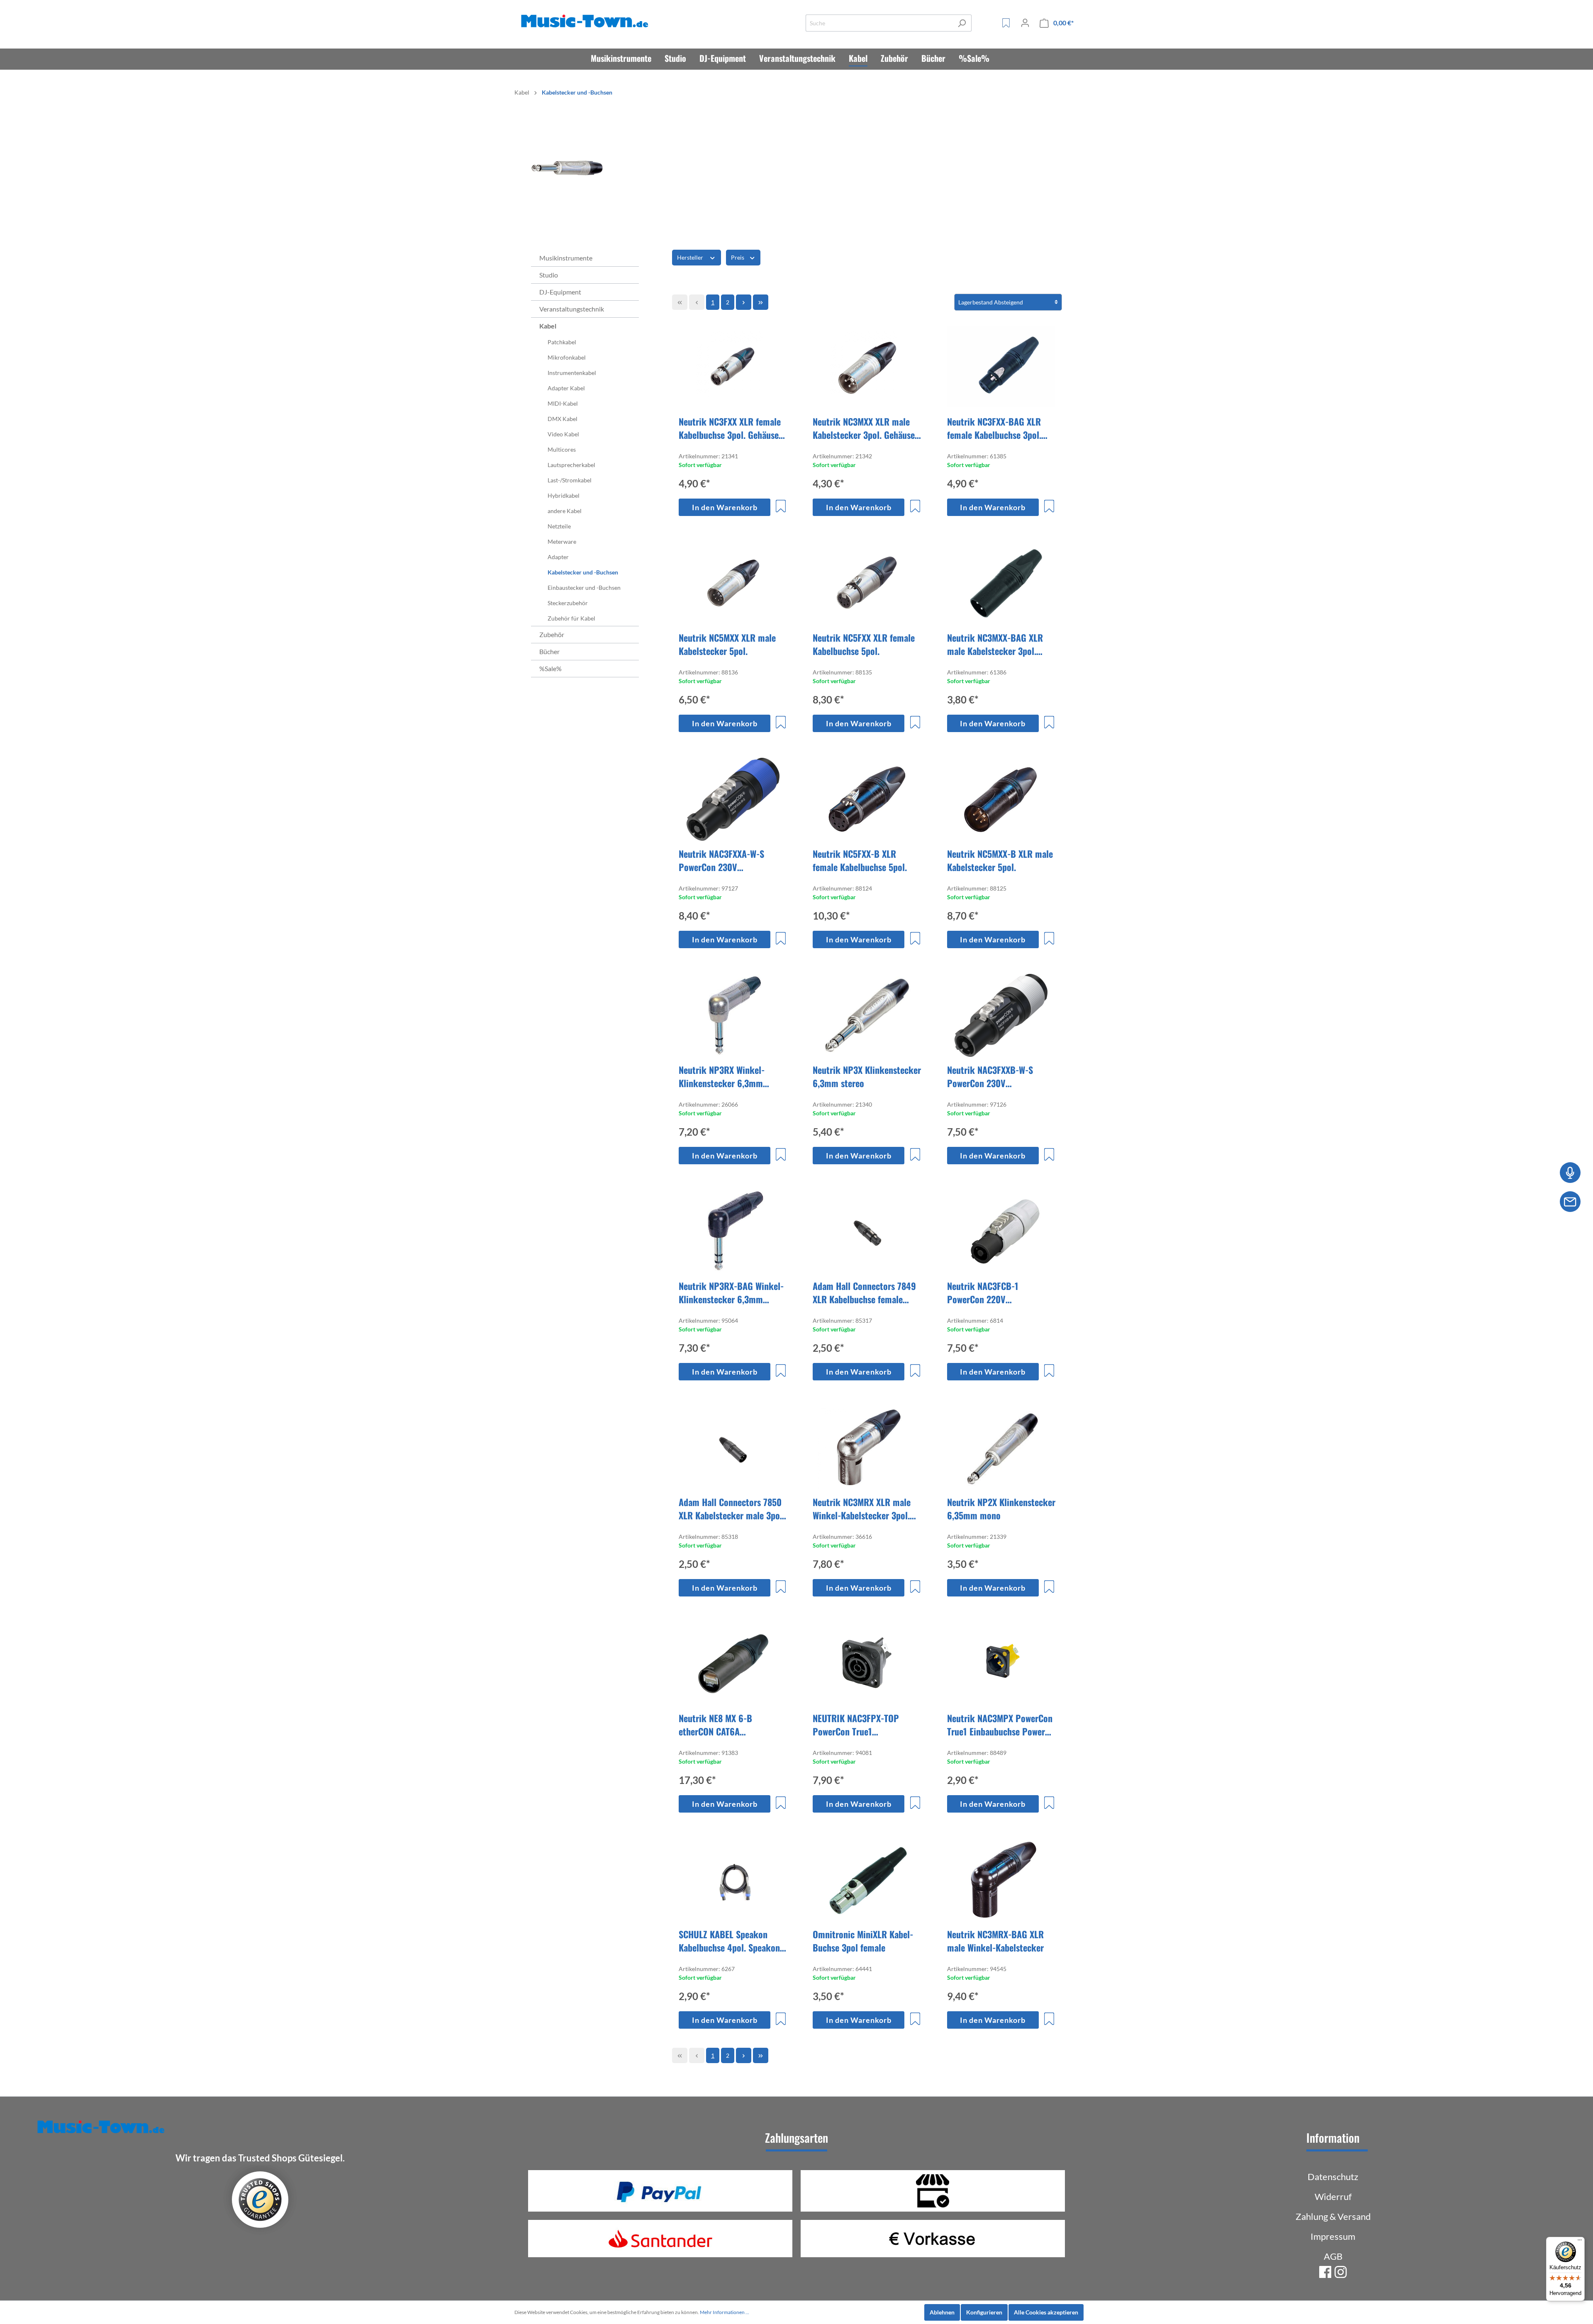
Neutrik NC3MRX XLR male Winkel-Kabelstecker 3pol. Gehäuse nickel (862, 1509)
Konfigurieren (984, 2312)
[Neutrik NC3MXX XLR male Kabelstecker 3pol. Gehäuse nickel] (867, 367)
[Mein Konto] (1025, 23)
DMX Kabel (563, 419)
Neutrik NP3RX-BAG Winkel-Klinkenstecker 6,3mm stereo (731, 1292)
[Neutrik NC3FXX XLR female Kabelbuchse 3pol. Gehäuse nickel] (733, 367)
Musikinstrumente (566, 258)
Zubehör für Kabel (571, 618)
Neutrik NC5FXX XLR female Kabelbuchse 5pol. (864, 644)
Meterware (562, 541)
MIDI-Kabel (563, 403)
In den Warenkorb (725, 507)
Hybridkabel (564, 495)
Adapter (558, 557)
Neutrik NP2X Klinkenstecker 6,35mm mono (1001, 1509)
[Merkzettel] (1006, 23)
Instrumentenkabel (572, 373)
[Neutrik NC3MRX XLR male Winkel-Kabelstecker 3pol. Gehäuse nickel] (867, 1448)
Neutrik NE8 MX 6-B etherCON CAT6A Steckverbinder (715, 1725)
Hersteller (691, 257)
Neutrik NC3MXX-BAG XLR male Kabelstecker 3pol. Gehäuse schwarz (995, 644)
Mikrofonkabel (567, 357)
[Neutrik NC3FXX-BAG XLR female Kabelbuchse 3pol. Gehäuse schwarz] (1001, 367)
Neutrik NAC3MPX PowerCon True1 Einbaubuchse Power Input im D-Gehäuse (1000, 1725)
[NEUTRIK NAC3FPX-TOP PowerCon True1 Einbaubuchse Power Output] (867, 1664)
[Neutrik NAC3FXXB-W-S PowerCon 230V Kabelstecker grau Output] (1001, 1015)
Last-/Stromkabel (570, 480)
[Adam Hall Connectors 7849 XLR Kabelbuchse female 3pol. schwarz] (867, 1231)
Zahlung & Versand (1333, 2216)
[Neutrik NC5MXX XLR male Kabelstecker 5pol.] (733, 583)
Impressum (1333, 2236)
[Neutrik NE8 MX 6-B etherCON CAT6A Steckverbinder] (733, 1664)
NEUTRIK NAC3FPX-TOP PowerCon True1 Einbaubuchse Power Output (865, 1725)
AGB (1333, 2256)
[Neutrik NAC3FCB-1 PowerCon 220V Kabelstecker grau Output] (1001, 1231)
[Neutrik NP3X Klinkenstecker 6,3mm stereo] (867, 1015)
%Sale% (550, 668)
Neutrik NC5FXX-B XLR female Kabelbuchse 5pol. (860, 860)
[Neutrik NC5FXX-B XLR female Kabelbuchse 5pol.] (867, 799)
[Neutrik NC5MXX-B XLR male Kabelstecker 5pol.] (1001, 799)
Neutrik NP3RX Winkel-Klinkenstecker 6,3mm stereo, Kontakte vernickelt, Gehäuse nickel (731, 1076)
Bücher (549, 651)
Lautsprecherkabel (571, 465)
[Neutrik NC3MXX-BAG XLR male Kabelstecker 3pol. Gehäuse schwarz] (1001, 583)
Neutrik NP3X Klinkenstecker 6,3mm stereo (867, 1076)
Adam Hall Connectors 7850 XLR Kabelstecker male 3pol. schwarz (732, 1509)
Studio (549, 275)
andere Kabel (565, 511)
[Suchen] (962, 23)
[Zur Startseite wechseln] (586, 21)
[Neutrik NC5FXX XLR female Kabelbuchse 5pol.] (867, 583)
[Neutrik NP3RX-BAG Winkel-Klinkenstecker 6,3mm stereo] (733, 1231)
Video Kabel (563, 434)
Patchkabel (562, 342)
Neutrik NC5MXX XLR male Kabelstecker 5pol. (727, 644)
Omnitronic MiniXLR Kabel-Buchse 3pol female (863, 1941)
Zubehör (552, 634)
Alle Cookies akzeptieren (1046, 2312)
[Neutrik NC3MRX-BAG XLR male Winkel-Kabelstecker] (1001, 1880)
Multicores (562, 449)
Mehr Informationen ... (725, 2312)
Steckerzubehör (568, 603)
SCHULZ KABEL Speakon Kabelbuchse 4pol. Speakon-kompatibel (731, 1941)
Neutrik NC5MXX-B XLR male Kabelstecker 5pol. (1000, 860)
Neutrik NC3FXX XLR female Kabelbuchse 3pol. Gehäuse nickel (730, 428)
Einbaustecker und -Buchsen (584, 588)
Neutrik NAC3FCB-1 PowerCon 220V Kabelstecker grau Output (995, 1292)
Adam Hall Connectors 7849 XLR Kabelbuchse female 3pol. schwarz (864, 1292)
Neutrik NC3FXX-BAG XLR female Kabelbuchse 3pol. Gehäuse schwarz (994, 428)
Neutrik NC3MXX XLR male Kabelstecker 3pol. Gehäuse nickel (864, 428)
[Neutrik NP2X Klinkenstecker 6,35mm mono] (1001, 1448)
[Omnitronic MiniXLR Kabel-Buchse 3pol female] (867, 1880)
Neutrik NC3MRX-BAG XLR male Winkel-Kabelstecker (995, 1941)
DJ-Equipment (560, 292)
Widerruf (1333, 2196)
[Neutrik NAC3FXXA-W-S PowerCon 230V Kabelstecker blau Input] (733, 799)
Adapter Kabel (566, 388)
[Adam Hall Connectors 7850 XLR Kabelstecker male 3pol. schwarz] (733, 1448)
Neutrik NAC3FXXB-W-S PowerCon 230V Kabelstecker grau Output (995, 1076)
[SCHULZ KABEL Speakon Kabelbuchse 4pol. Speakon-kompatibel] (733, 1880)
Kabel (548, 326)
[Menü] (1580, 2242)
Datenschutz (1333, 2177)
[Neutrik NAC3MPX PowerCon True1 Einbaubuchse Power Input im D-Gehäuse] (1001, 1664)
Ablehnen (942, 2312)
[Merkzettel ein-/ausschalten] (781, 506)
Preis (738, 257)
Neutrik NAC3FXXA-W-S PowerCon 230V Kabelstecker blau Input (723, 860)
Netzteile (559, 526)
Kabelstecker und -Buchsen (583, 572)
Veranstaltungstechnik (572, 309)
